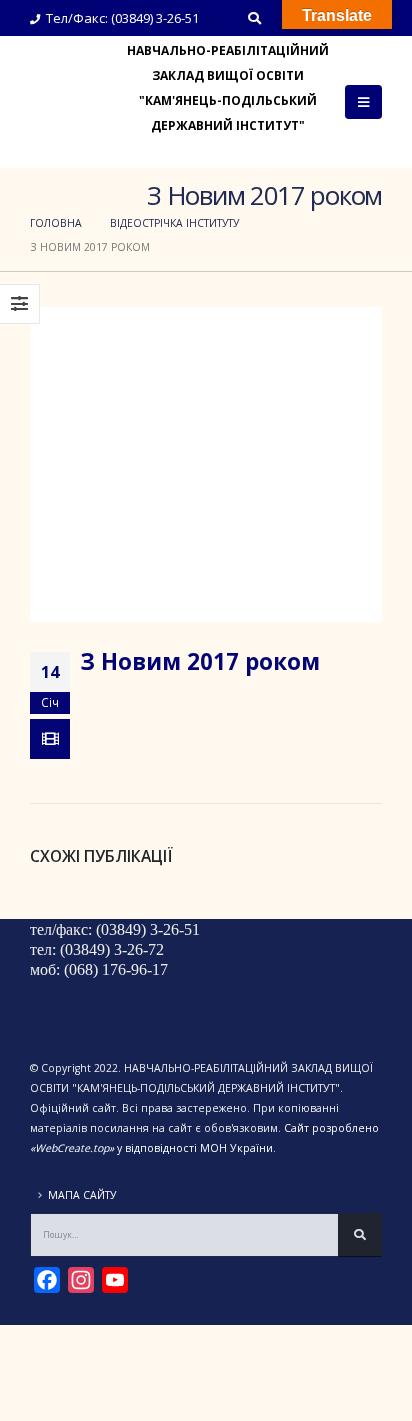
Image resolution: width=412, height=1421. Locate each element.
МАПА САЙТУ (82, 1195)
